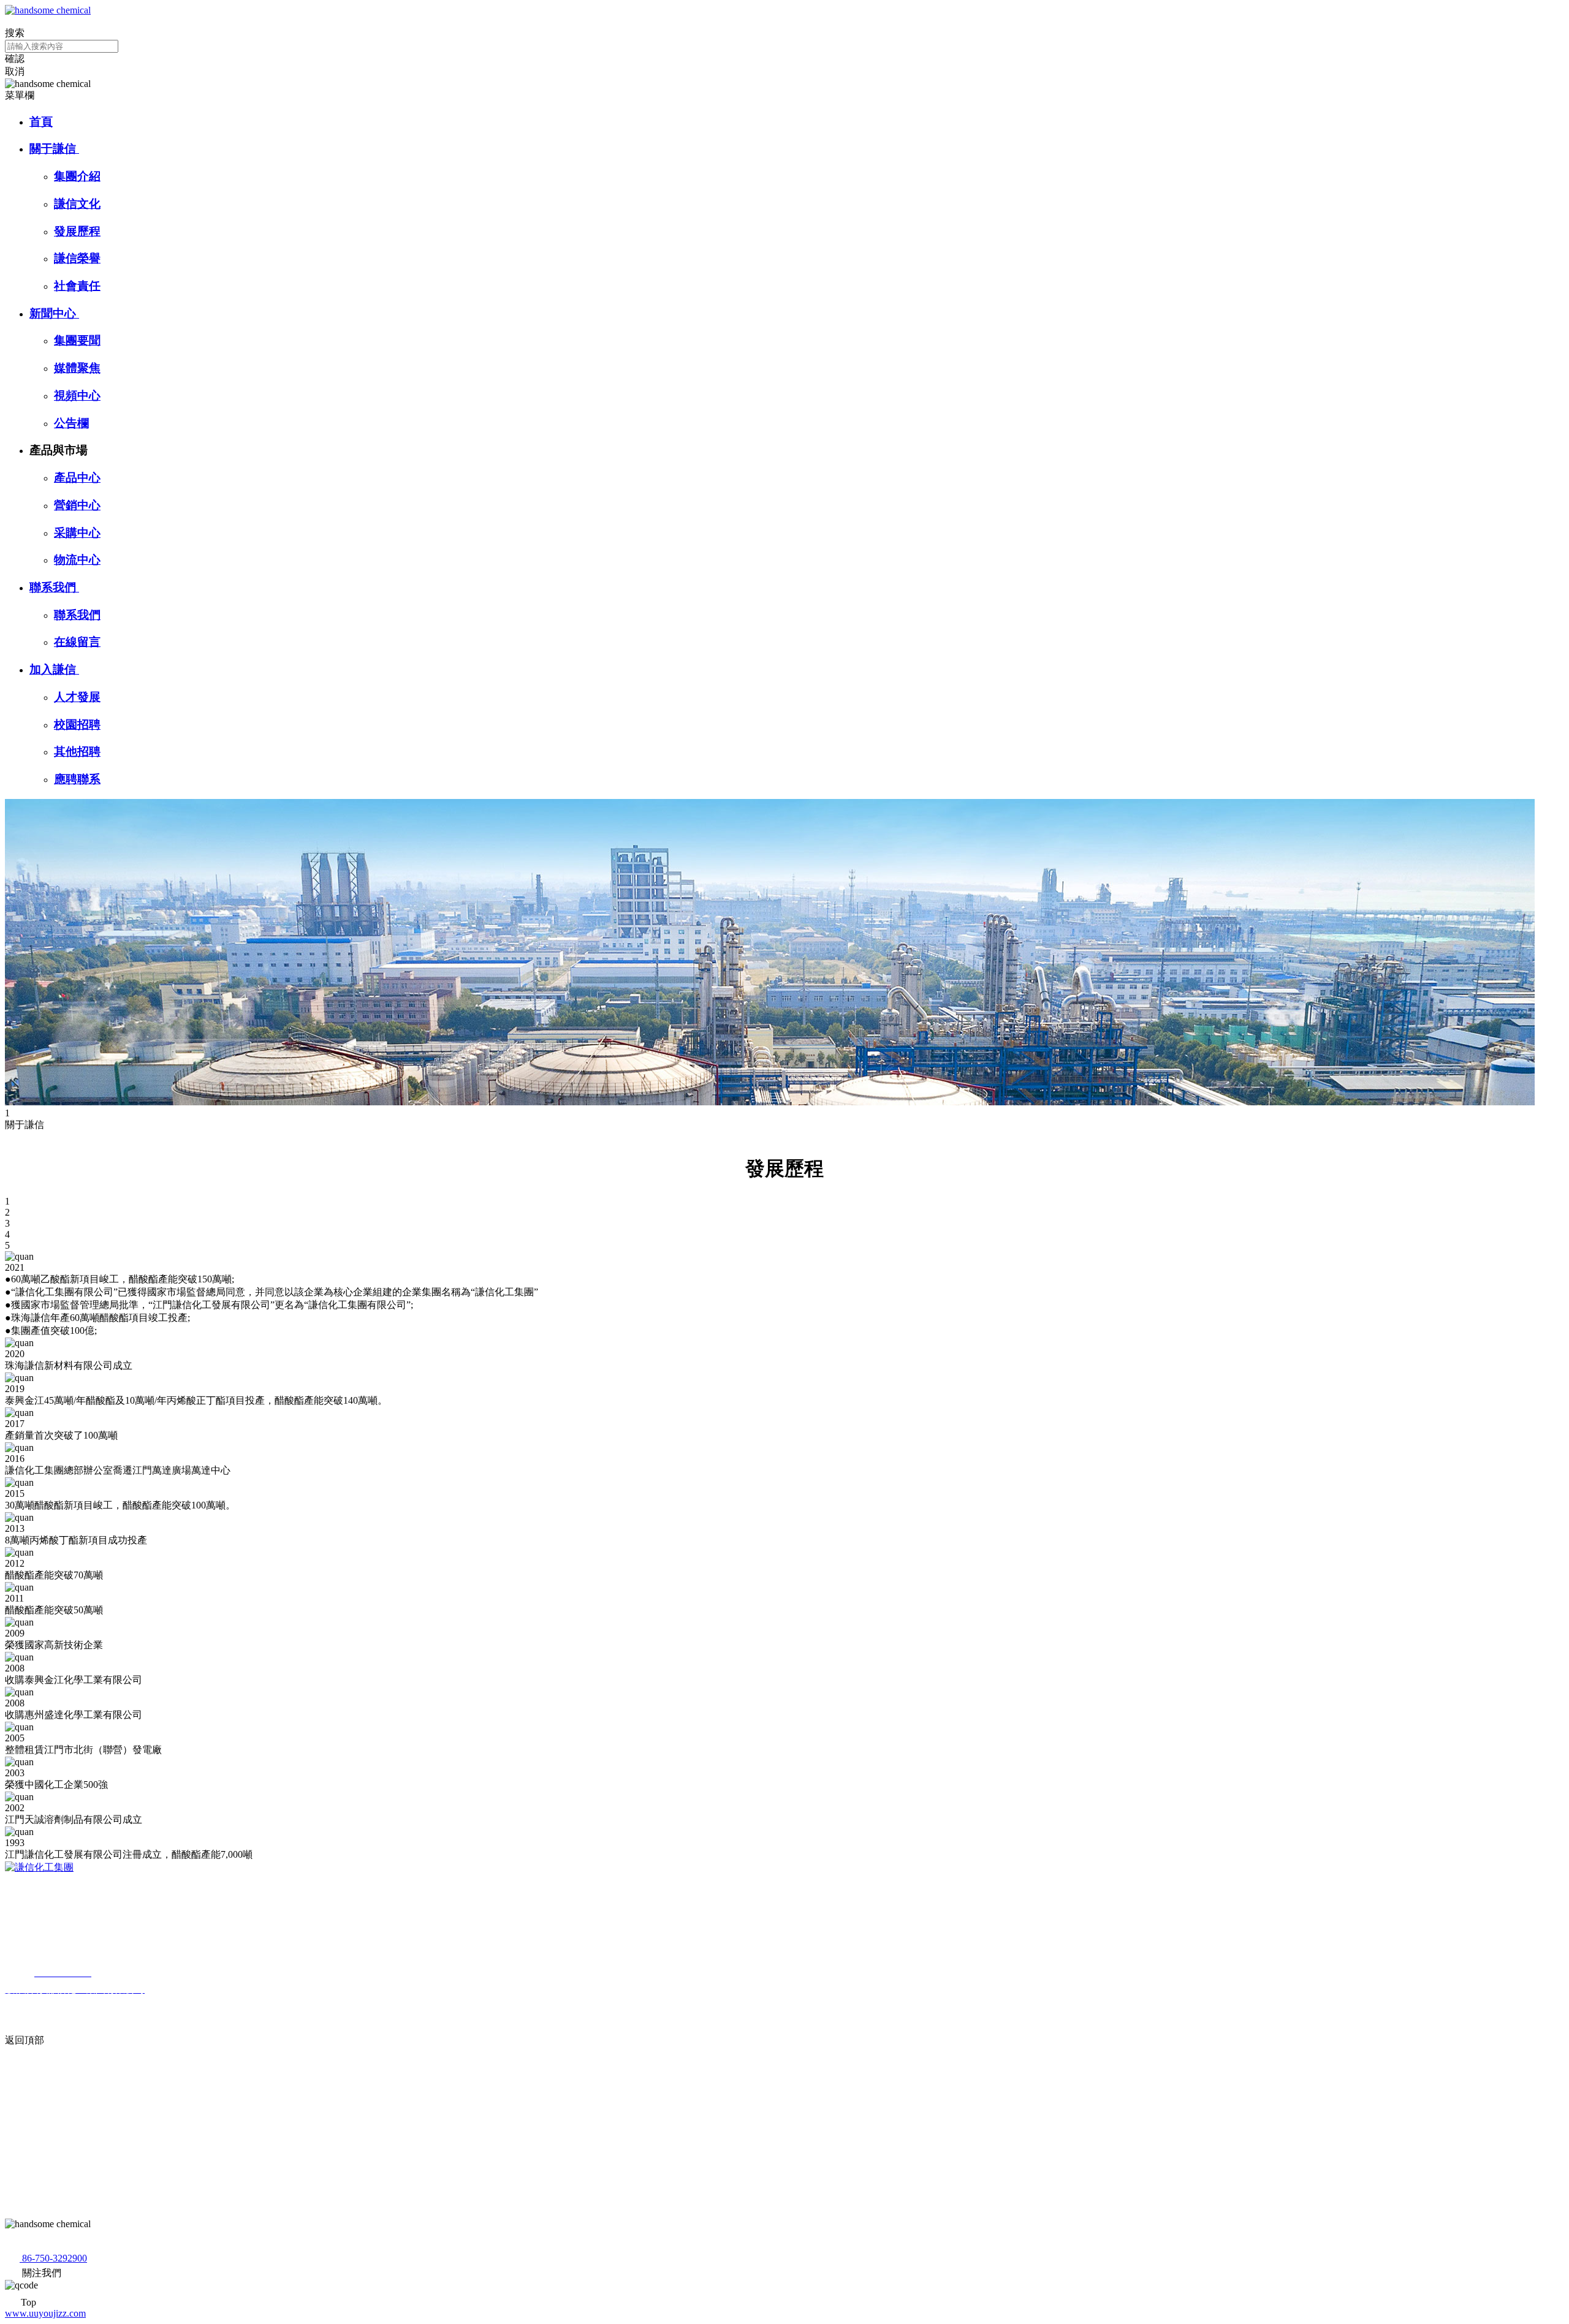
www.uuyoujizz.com (45, 2313)
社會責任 (77, 286)
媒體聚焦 (77, 368)
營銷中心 (77, 505)
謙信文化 (77, 204)
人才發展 (77, 697)
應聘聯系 (77, 779)
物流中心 (77, 560)
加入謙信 (54, 669)
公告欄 (71, 423)
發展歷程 (77, 231)
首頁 (41, 122)
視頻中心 (77, 396)
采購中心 (77, 533)
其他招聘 (77, 751)
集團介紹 (77, 176)
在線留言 (77, 642)
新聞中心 (54, 313)
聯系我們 (54, 587)
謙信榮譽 (77, 258)
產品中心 (77, 478)
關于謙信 (54, 149)
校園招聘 (77, 725)
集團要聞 (77, 340)
